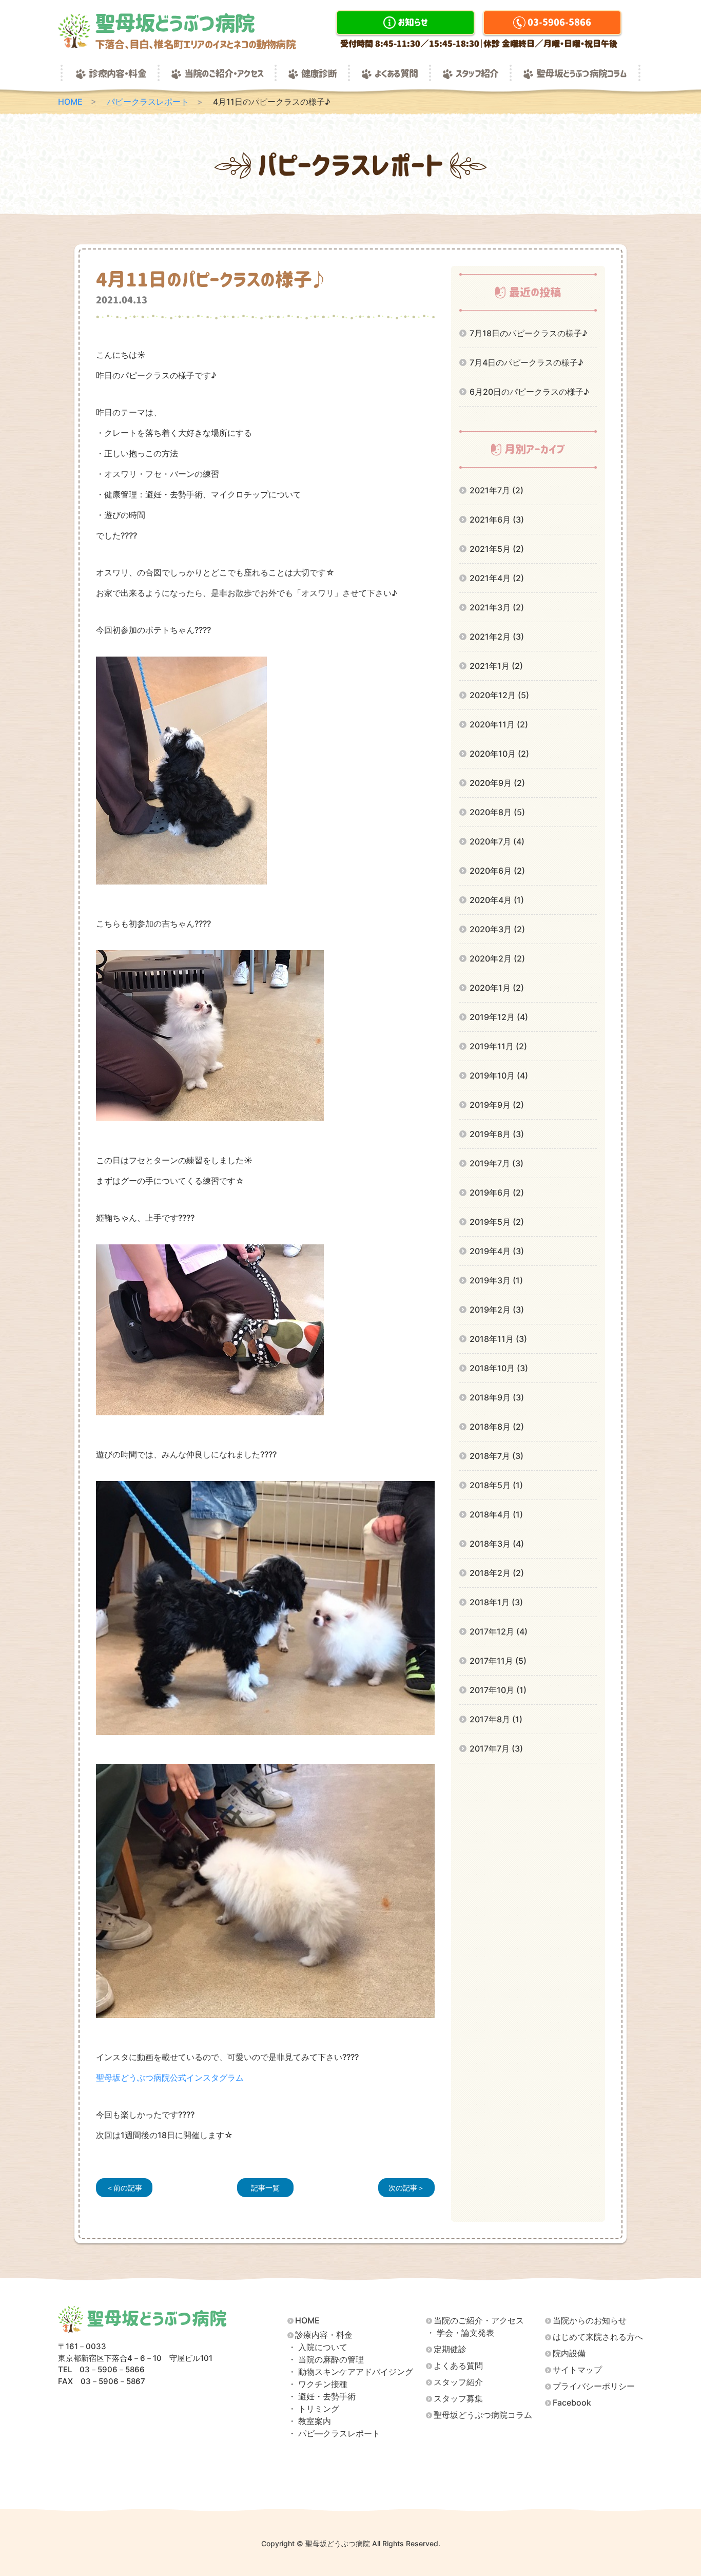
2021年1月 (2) (496, 666)
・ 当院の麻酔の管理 (326, 2360)
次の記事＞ (406, 2188)
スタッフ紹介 (477, 74)
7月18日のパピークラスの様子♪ (529, 333)
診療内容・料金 (117, 74)
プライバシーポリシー (594, 2386)
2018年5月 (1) (496, 1485)
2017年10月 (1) (498, 1690)
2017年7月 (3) (496, 1748)
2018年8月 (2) (497, 1427)
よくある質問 (396, 74)
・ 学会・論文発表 (460, 2333)
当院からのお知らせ (590, 2321)
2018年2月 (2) (497, 1573)
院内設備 (569, 2353)
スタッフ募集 (458, 2399)
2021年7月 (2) (496, 490)
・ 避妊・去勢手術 (322, 2397)
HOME (70, 102)
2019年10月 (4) (499, 1075)
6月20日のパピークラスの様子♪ (529, 392)
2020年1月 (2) (497, 988)
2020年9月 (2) (497, 783)
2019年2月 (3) (497, 1310)
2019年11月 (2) (498, 1046)
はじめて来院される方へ (598, 2337)
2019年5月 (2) (497, 1222)
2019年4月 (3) (497, 1251)
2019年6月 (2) (497, 1193)
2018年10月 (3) (499, 1368)
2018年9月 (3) (497, 1397)
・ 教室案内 (309, 2421)
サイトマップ (577, 2370)
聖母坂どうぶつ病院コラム (581, 74)
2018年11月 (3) (498, 1339)
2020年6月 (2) (497, 871)
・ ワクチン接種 (318, 2384)
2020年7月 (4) (497, 841)
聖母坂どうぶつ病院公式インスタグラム (170, 2078)
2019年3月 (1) (496, 1280)
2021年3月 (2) (497, 607)
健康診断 (319, 74)
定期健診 (450, 2349)
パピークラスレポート (148, 102)
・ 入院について (318, 2347)
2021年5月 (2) (497, 549)
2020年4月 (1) (497, 900)
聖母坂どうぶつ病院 (195, 31)
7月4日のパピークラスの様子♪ (527, 362)
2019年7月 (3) (496, 1163)
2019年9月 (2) (497, 1105)
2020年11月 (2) (499, 724)
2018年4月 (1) (496, 1514)
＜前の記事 (124, 2188)
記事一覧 (265, 2188)
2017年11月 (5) (498, 1661)
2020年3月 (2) (497, 929)
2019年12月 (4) (499, 1017)
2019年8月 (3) (497, 1134)
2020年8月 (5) (497, 812)
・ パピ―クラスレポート (334, 2434)
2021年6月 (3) (497, 520)
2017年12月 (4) (499, 1631)
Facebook (572, 2403)
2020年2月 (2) (497, 958)
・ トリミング (314, 2409)
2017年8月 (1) (496, 1719)
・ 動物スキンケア (350, 2372)
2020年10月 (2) (499, 754)
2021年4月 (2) (497, 578)
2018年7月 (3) (496, 1456)
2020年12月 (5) (499, 695)
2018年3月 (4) (497, 1544)
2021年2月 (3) (497, 637)
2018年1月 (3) (496, 1602)
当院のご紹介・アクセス (224, 74)
